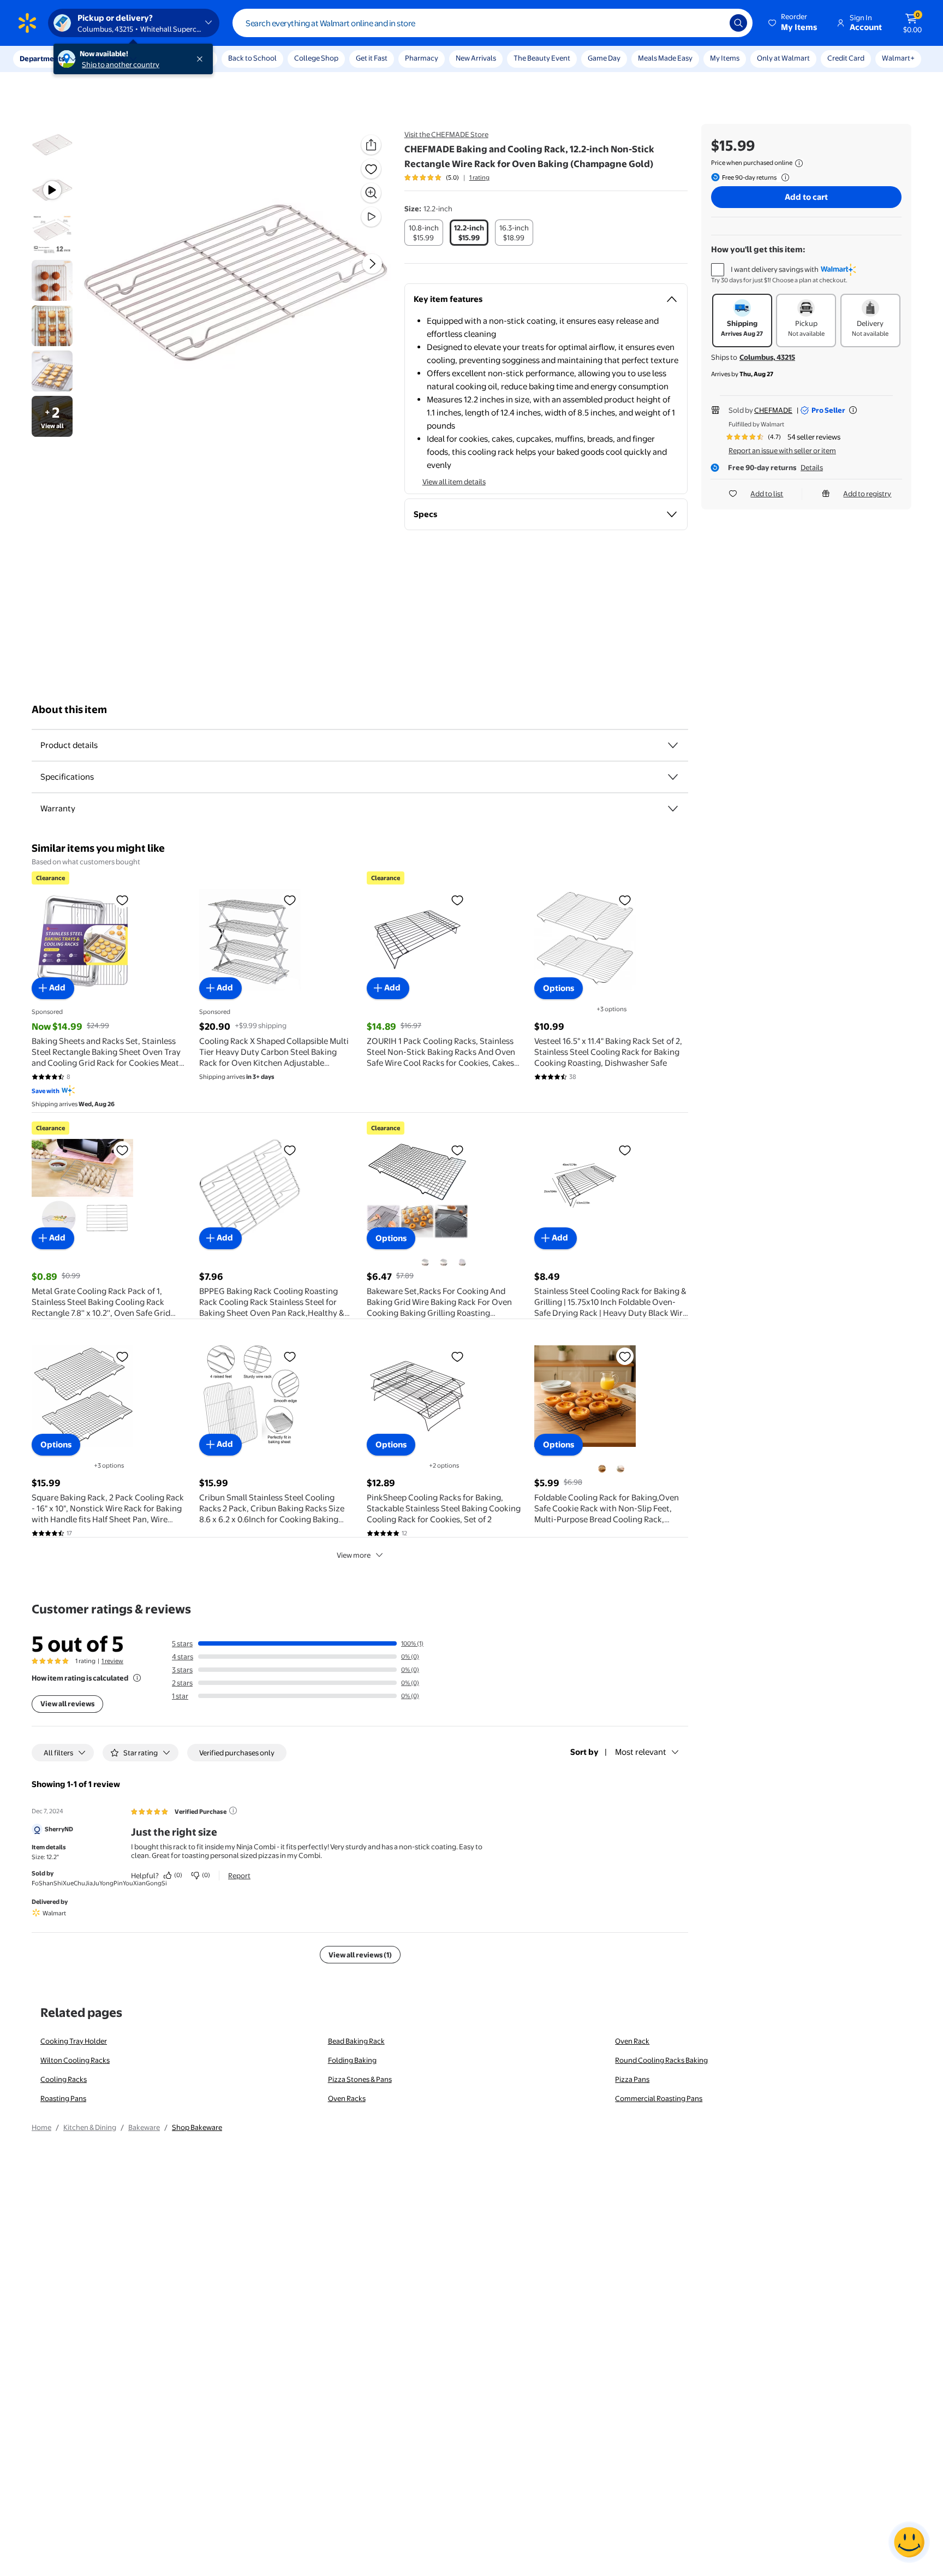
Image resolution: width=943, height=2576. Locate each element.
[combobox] (493, 23)
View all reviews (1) (360, 1955)
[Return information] (783, 177)
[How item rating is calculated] (137, 1678)
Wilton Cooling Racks (75, 2060)
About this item (69, 710)
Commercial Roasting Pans (659, 2098)
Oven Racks (347, 2098)
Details (812, 467)
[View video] (371, 217)
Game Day (604, 58)
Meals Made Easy (665, 58)
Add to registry (867, 494)
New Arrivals (476, 58)
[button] (793, 23)
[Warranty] (673, 809)
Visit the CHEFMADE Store (446, 134)
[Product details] (673, 745)
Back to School (252, 58)
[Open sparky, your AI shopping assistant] (909, 2542)
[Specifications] (673, 777)
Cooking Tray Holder (74, 2041)
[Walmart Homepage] (27, 23)
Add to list (767, 494)
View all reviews (67, 1704)
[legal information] (799, 163)
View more (354, 1555)
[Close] (202, 59)
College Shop (316, 58)
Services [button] (110, 58)
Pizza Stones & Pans (360, 2079)
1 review (112, 1661)
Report (239, 1875)
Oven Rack (632, 2041)
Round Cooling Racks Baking (661, 2060)
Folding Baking (352, 2060)
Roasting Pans (63, 2098)
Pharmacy (422, 58)
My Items (725, 58)
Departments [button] (42, 58)
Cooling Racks (64, 2079)
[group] (447, 177)
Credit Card (846, 58)
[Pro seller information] (853, 410)
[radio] (424, 233)
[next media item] (372, 264)
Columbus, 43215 (767, 357)
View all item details (454, 482)
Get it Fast (372, 58)
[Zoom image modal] (371, 193)
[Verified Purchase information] (233, 1811)
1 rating (479, 177)
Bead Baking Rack (356, 2041)
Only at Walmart (783, 58)
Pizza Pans (632, 2079)
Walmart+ (898, 58)
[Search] (738, 23)
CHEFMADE (773, 410)
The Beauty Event (542, 58)
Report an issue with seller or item (782, 450)
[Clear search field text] (713, 23)
